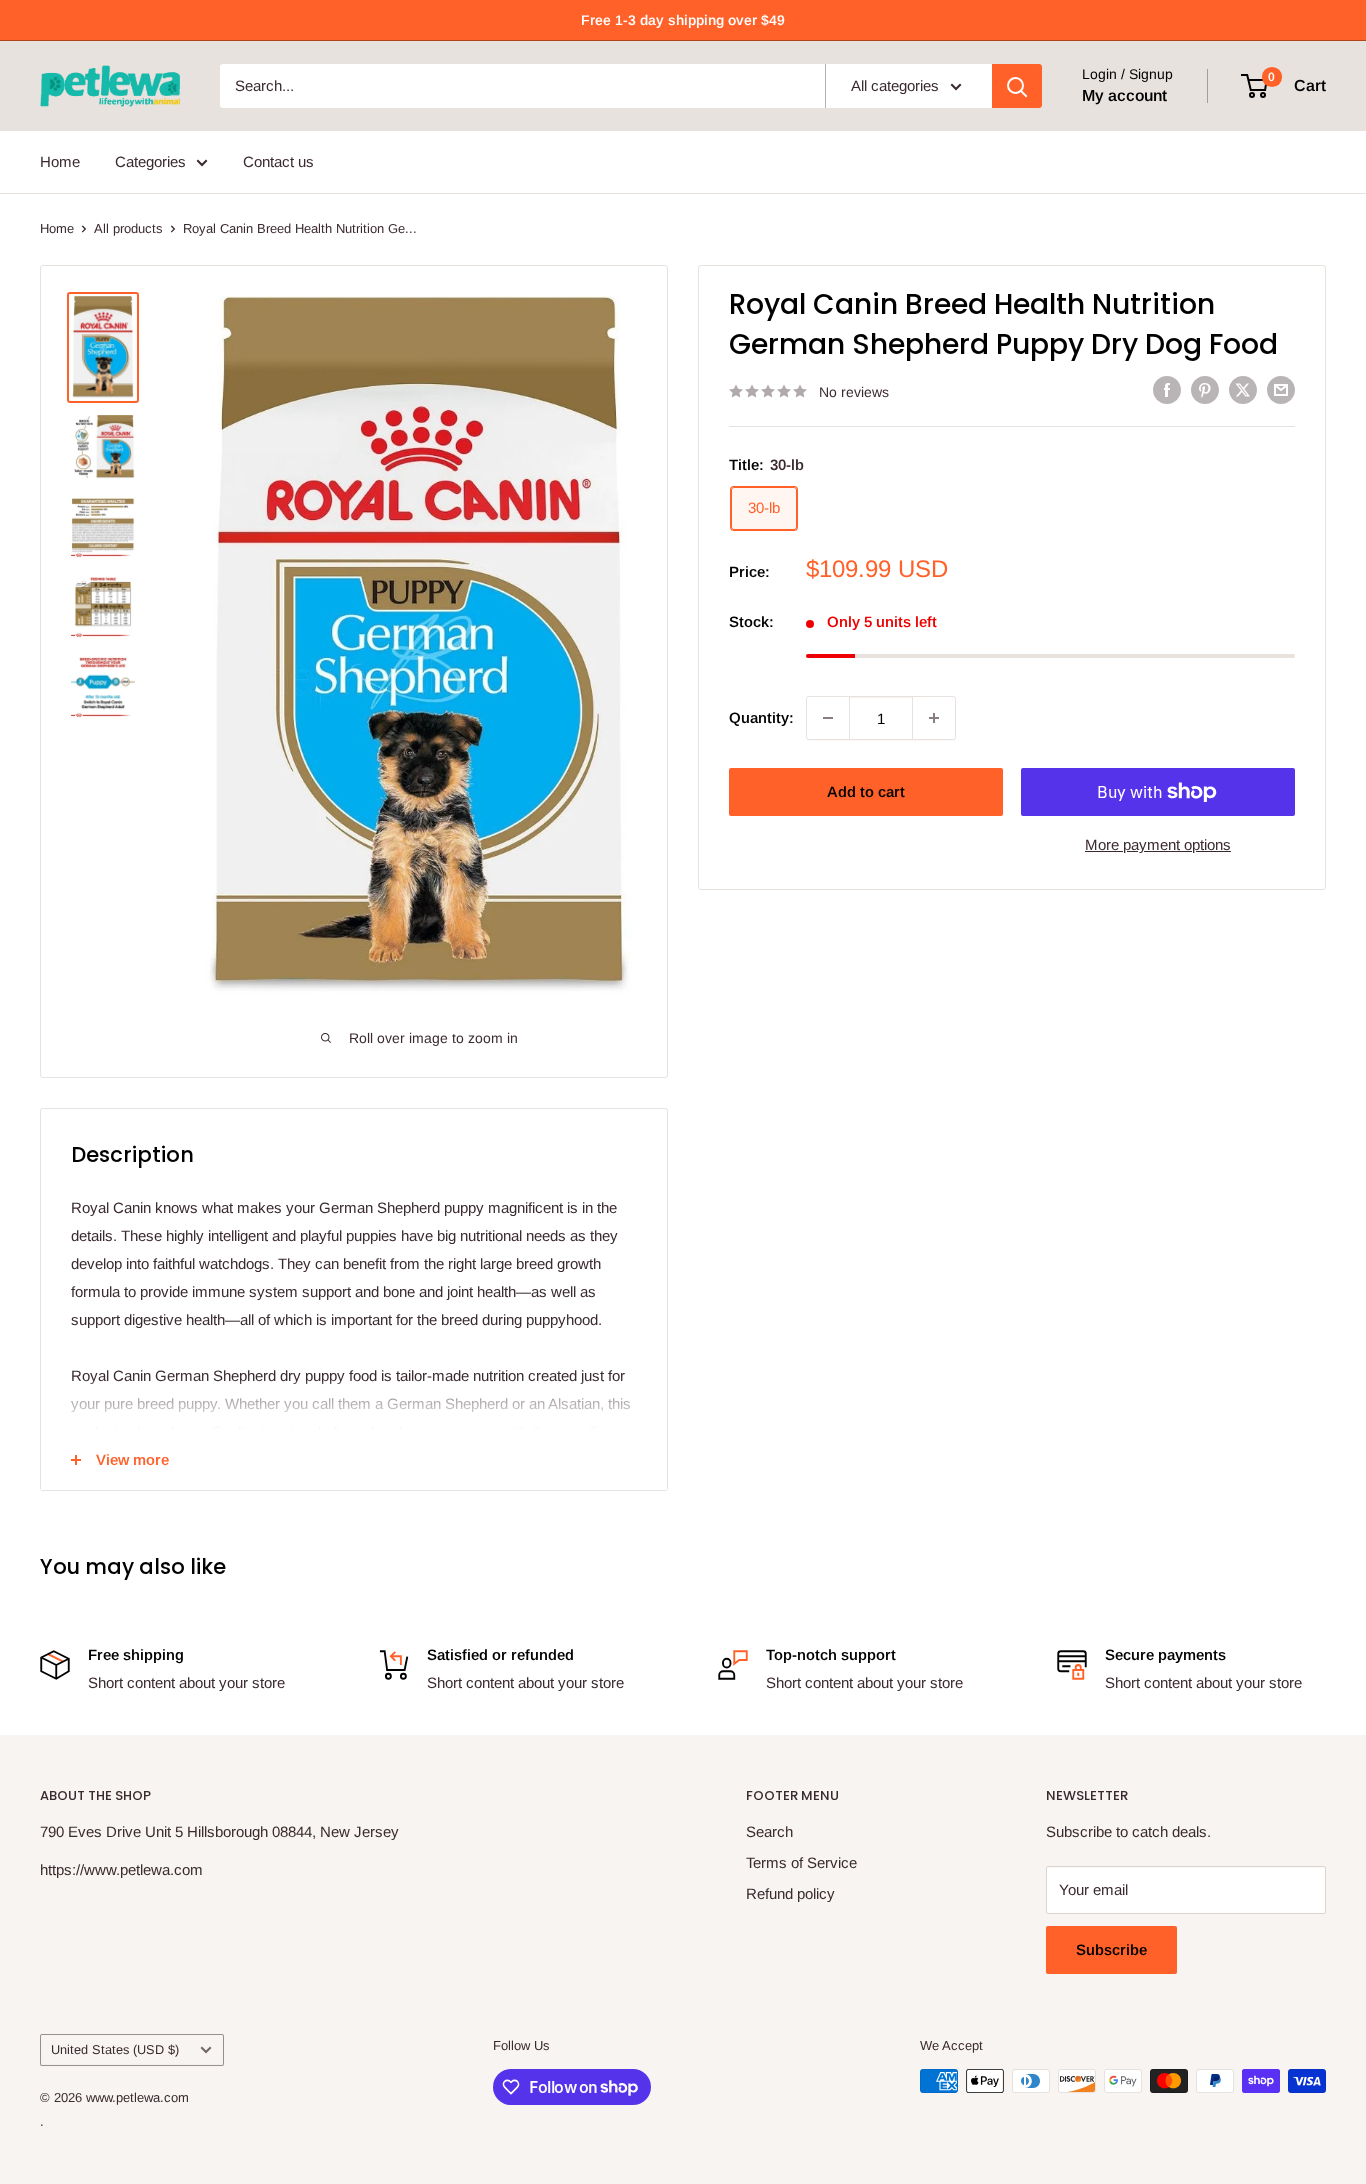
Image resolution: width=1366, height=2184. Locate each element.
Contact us (278, 161)
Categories (150, 161)
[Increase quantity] (934, 718)
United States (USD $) (115, 2049)
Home (60, 161)
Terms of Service (801, 1862)
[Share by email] (1281, 389)
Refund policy (790, 1893)
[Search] (1017, 86)
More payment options (1158, 844)
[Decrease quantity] (828, 718)
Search (769, 1831)
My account (1124, 95)
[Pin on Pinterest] (1205, 389)
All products (128, 228)
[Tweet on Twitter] (1243, 389)
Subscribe (1111, 1949)
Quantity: (761, 717)
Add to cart (866, 791)
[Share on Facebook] (1167, 389)
